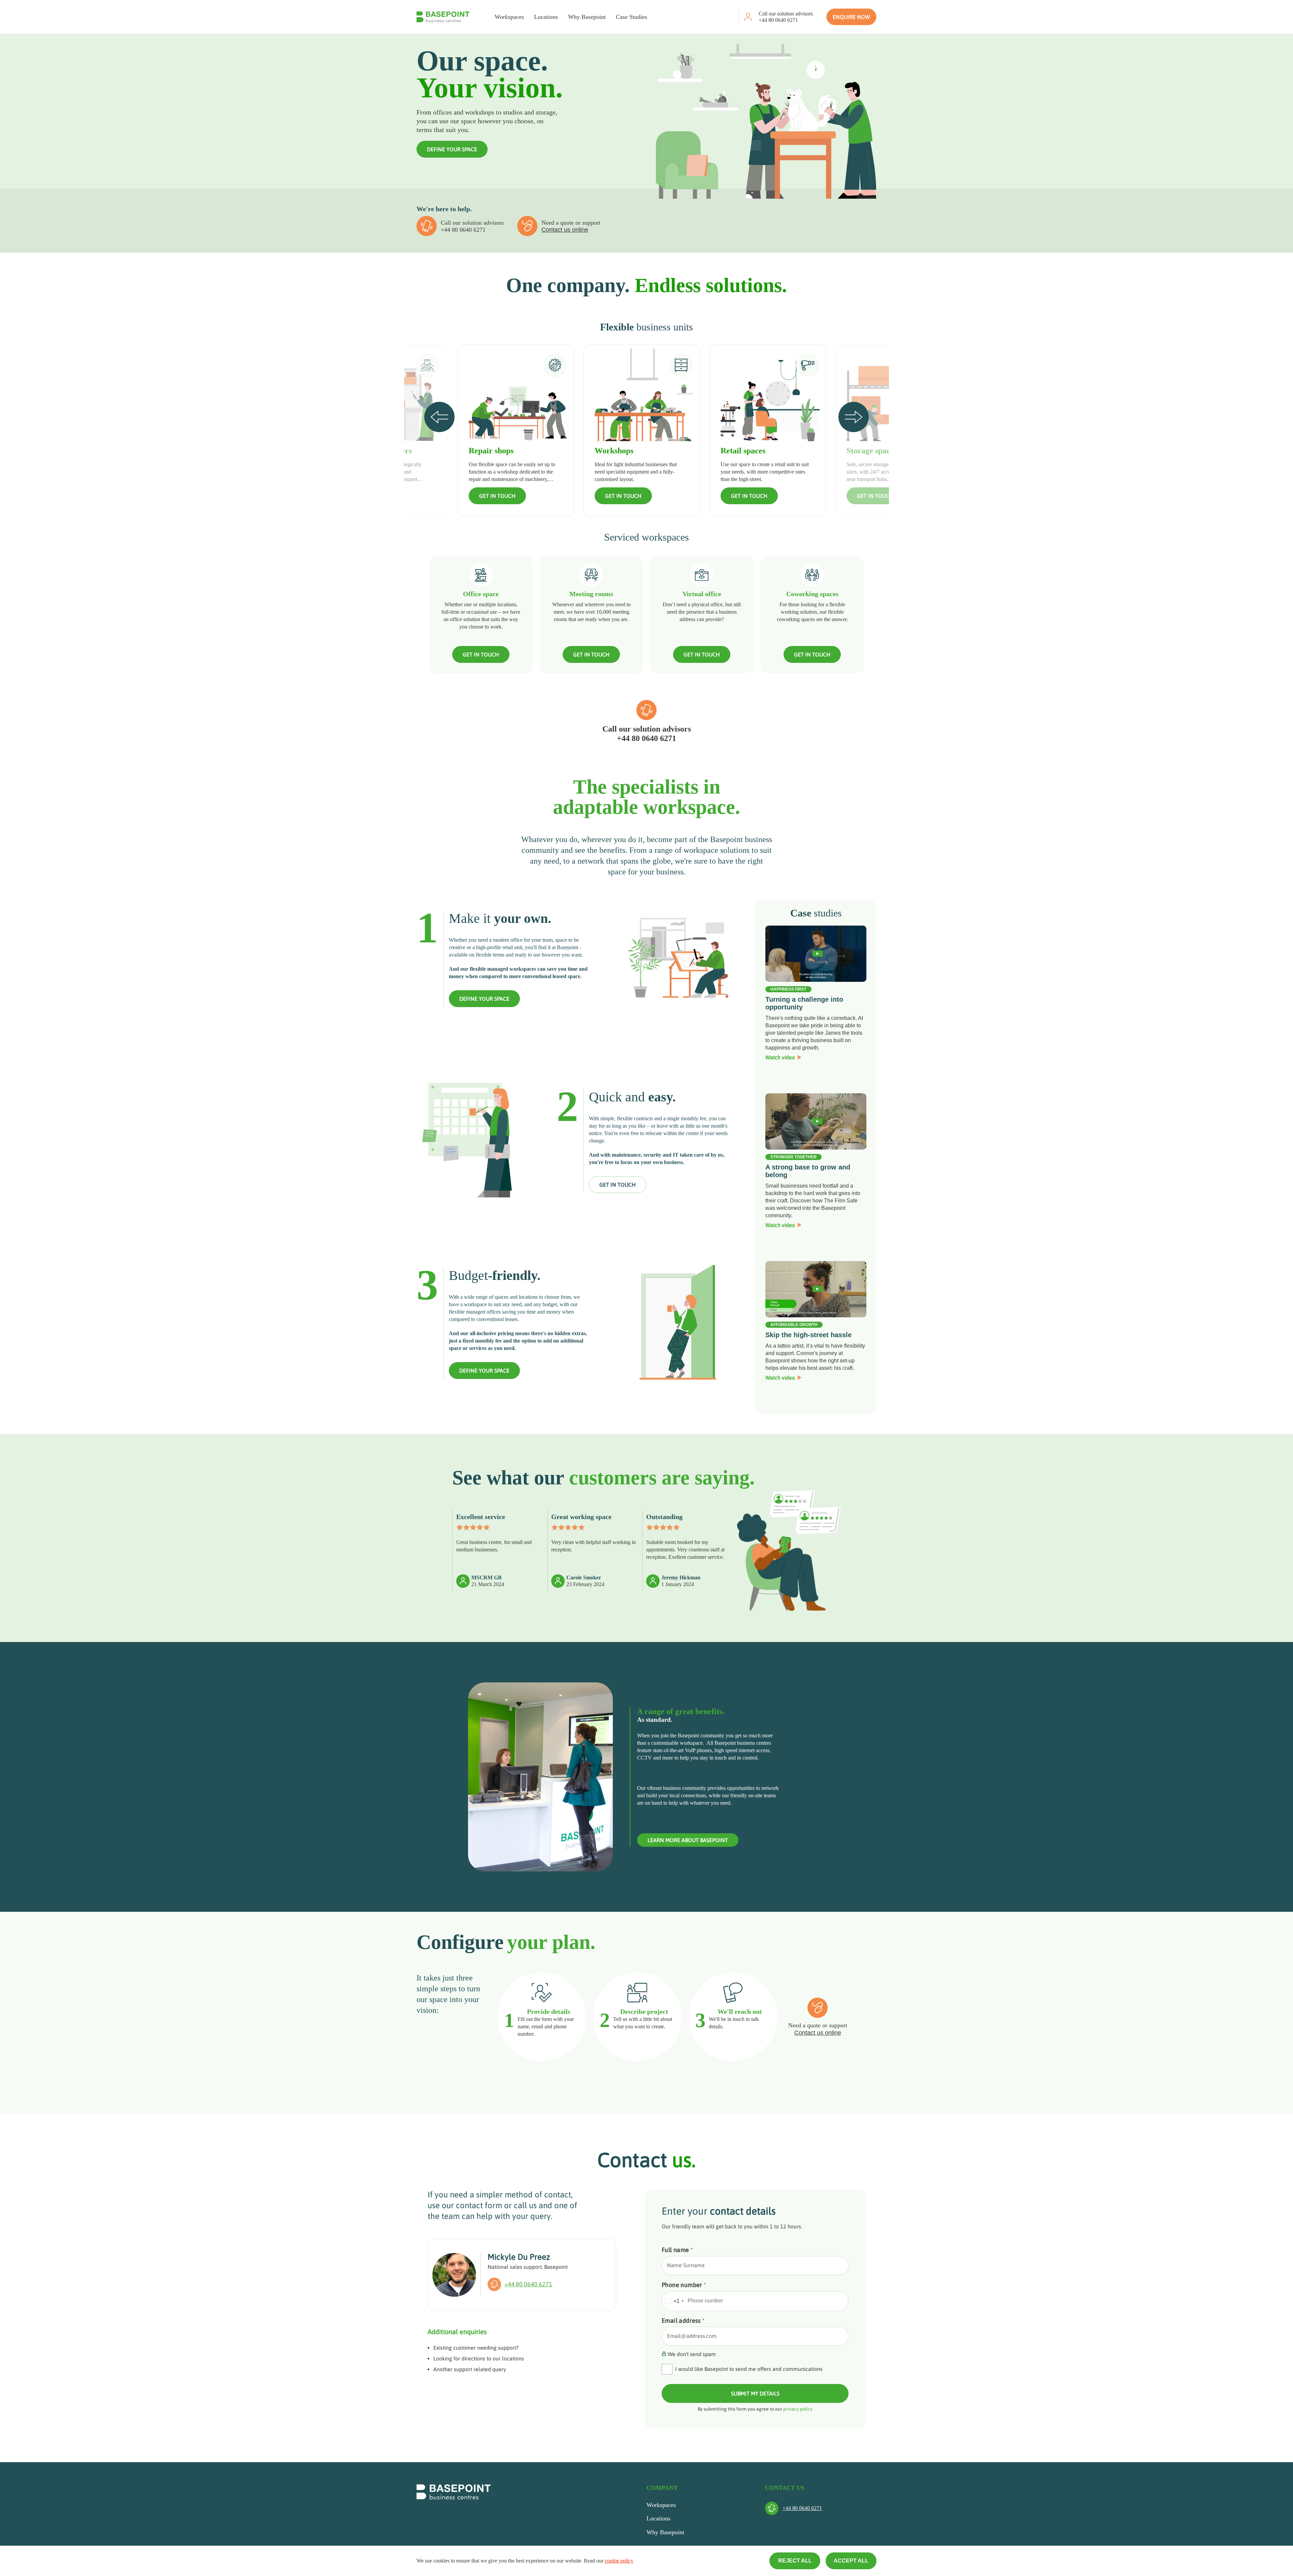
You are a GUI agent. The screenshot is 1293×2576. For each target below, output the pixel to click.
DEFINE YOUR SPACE (452, 149)
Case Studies (632, 17)
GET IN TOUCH (497, 496)
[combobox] (674, 2301)
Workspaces (509, 17)
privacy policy (798, 2409)
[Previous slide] (439, 417)
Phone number (684, 2285)
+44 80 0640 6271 (778, 20)
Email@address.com (692, 2336)
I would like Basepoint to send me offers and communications (749, 2369)
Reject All (795, 2561)
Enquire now (851, 17)
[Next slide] (854, 417)
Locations (546, 17)
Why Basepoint (587, 17)
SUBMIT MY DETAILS (755, 2393)
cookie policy (619, 2561)
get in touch (618, 1185)
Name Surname (686, 2265)
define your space (484, 999)
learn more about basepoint (688, 1840)
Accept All (851, 2561)
